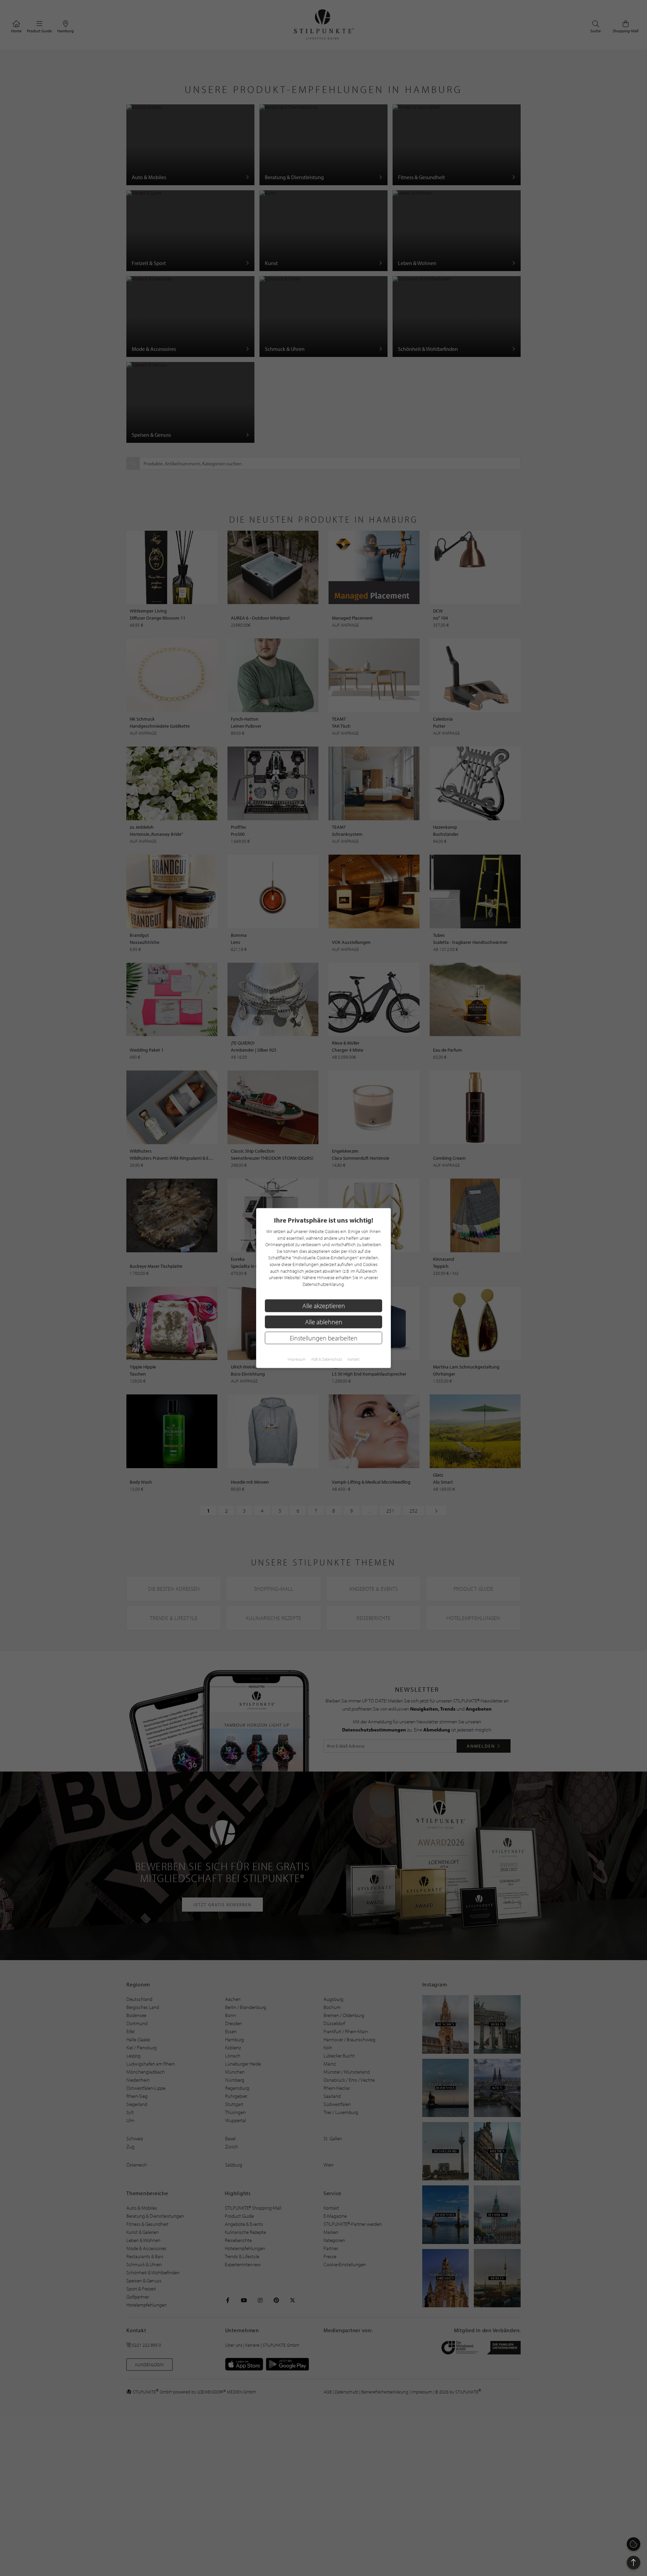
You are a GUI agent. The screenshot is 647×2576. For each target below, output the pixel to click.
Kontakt (353, 1359)
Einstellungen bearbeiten (324, 1338)
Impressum (297, 1359)
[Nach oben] (634, 2563)
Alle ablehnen (324, 1322)
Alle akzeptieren (324, 1306)
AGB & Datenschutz (327, 1359)
